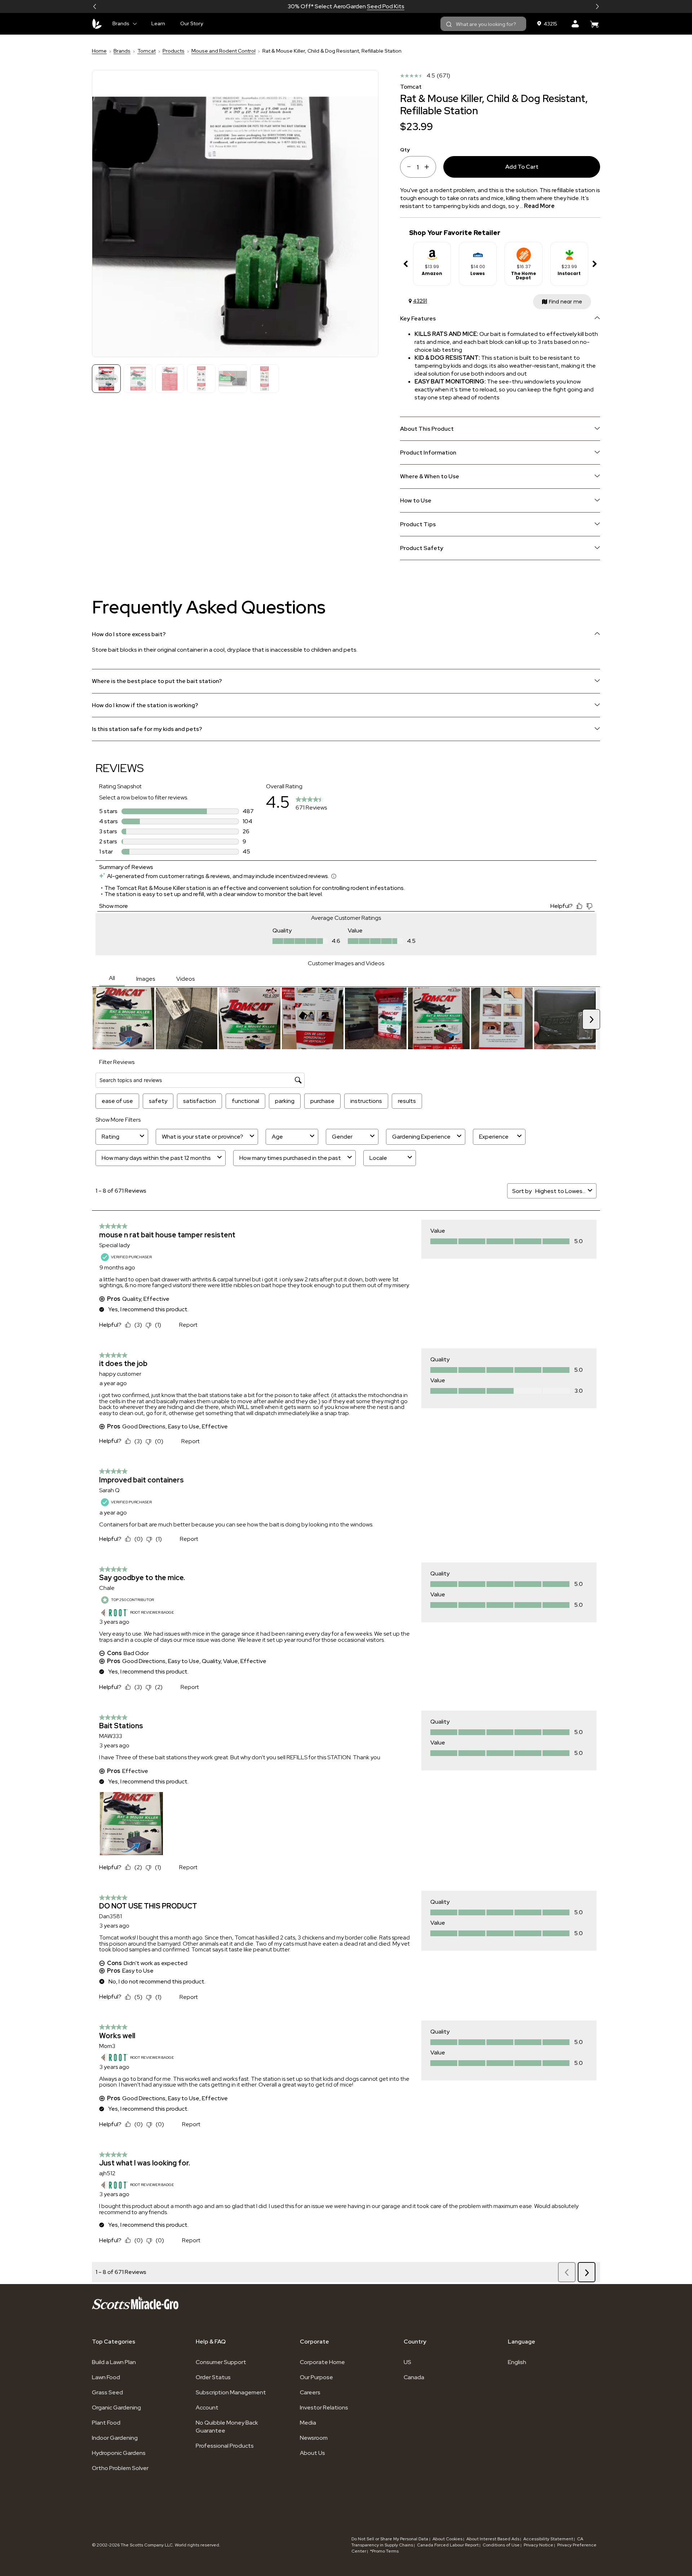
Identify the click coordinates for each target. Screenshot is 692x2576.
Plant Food (106, 2423)
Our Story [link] (192, 23)
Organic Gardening (116, 2407)
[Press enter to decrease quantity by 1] (406, 167)
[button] (95, 6)
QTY (405, 149)
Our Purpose (316, 2377)
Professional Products (225, 2446)
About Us (312, 2453)
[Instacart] (569, 252)
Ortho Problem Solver (120, 2468)
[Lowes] (478, 252)
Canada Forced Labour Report (448, 2545)
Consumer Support (221, 2362)
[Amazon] (432, 252)
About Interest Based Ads (493, 2539)
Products (174, 51)
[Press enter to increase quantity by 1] (429, 167)
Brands (122, 51)
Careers (310, 2392)
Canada (414, 2377)
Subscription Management (231, 2392)
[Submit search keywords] (449, 25)
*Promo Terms (384, 2551)
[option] (432, 264)
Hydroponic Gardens (119, 2453)
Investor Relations (324, 2407)
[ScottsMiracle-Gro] (97, 24)
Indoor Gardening (115, 2438)
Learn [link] (158, 23)
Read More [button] (539, 206)
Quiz (372, 6)
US (407, 2362)
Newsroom (314, 2438)
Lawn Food (106, 2377)
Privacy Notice (538, 2545)
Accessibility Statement (548, 2539)
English (517, 2362)
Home (99, 51)
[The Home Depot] (524, 252)
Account (207, 2407)
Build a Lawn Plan (114, 2362)
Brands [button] (121, 23)
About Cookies (447, 2539)
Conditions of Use (501, 2545)
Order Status (213, 2377)
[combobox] (483, 24)
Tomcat (147, 51)
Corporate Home (322, 2362)
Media (308, 2423)
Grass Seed (107, 2392)
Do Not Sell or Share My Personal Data (390, 2539)
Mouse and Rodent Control (223, 51)
